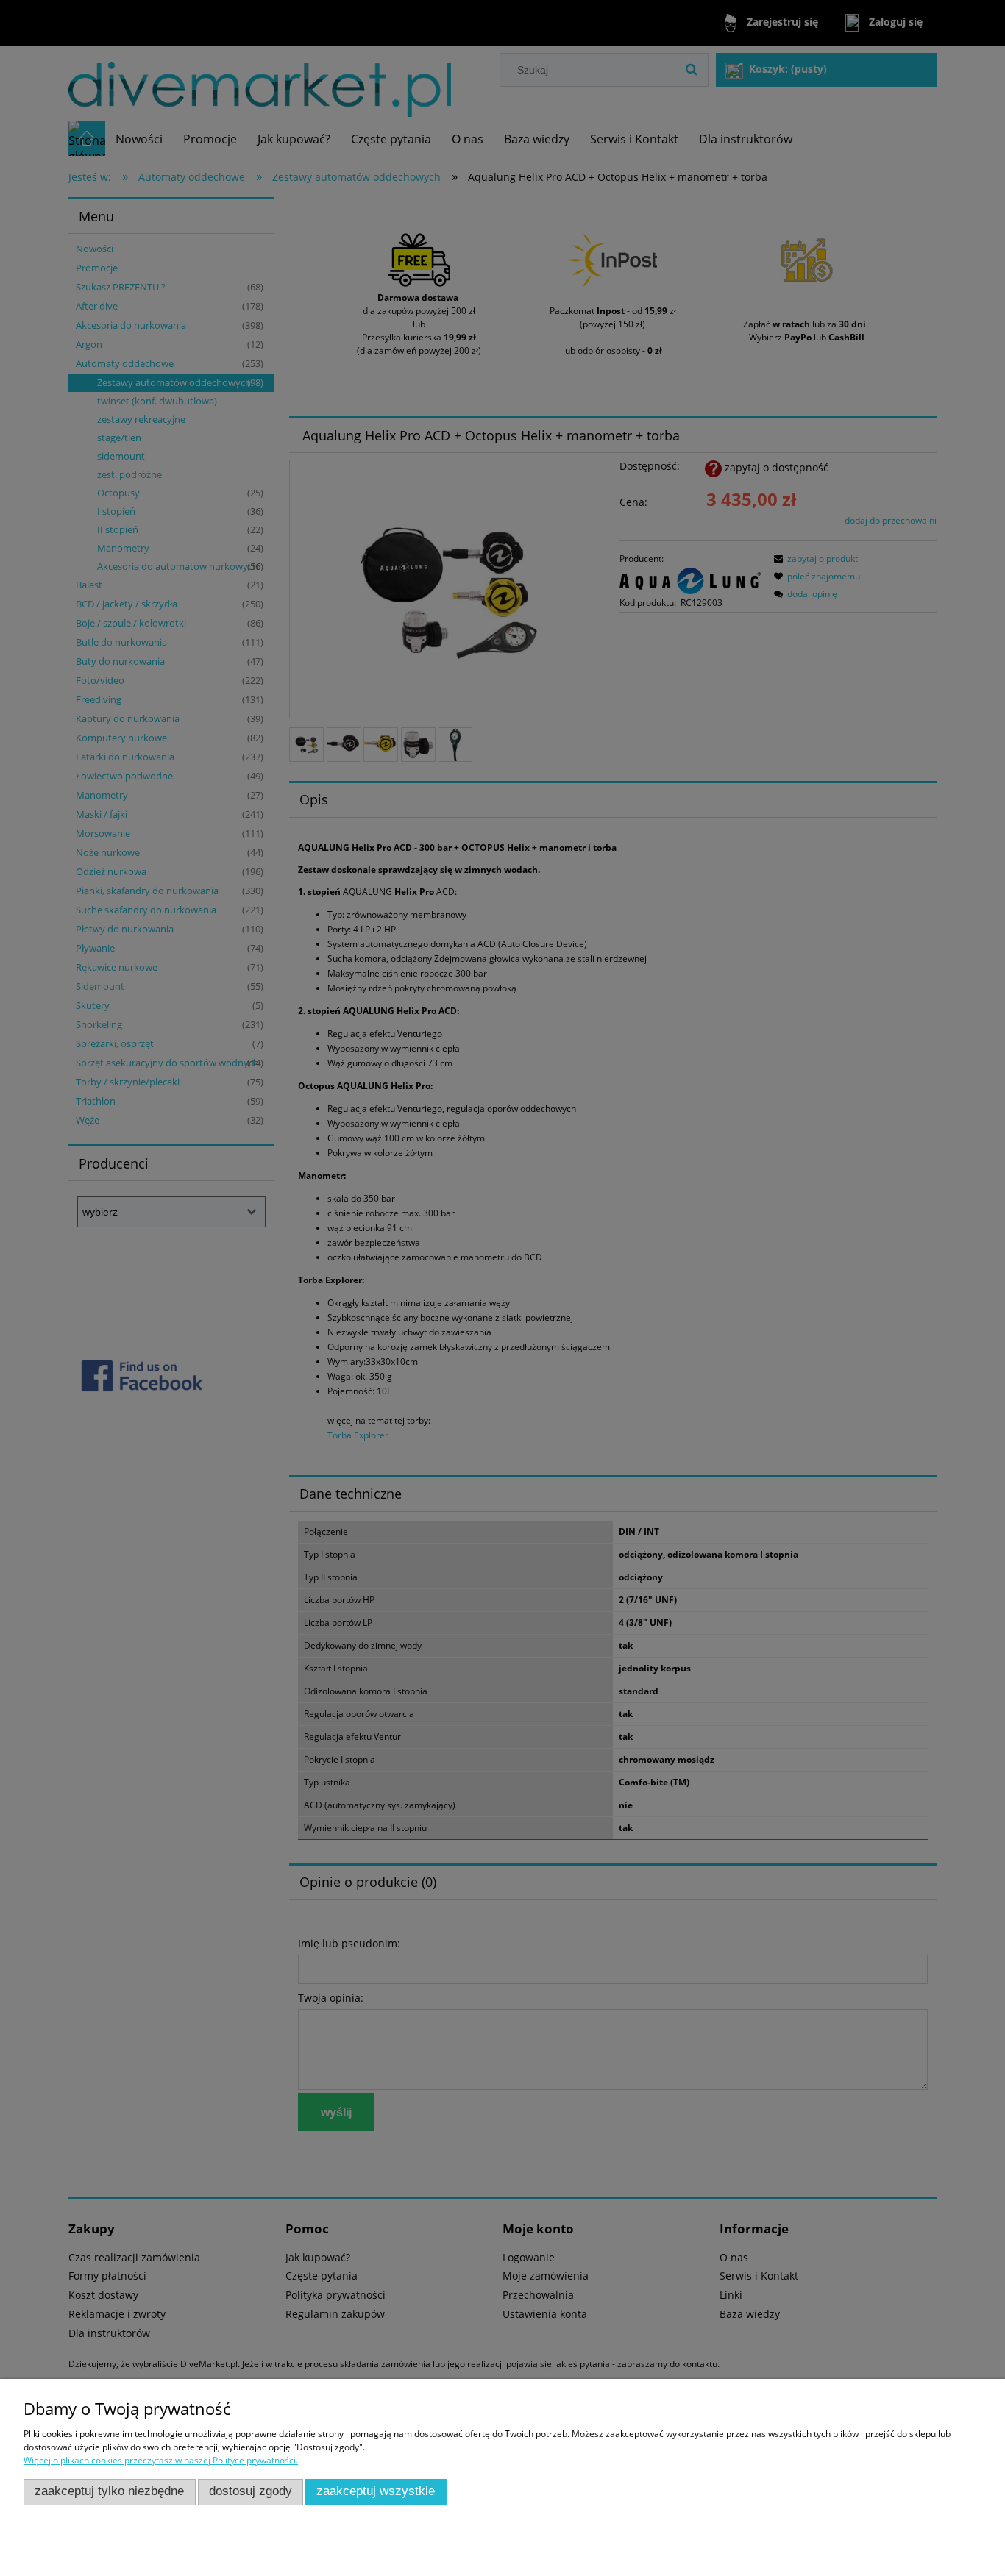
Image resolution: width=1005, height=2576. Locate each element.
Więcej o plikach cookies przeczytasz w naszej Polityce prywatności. (161, 2460)
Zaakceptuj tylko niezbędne (109, 2491)
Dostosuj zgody (251, 2491)
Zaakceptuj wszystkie (376, 2491)
